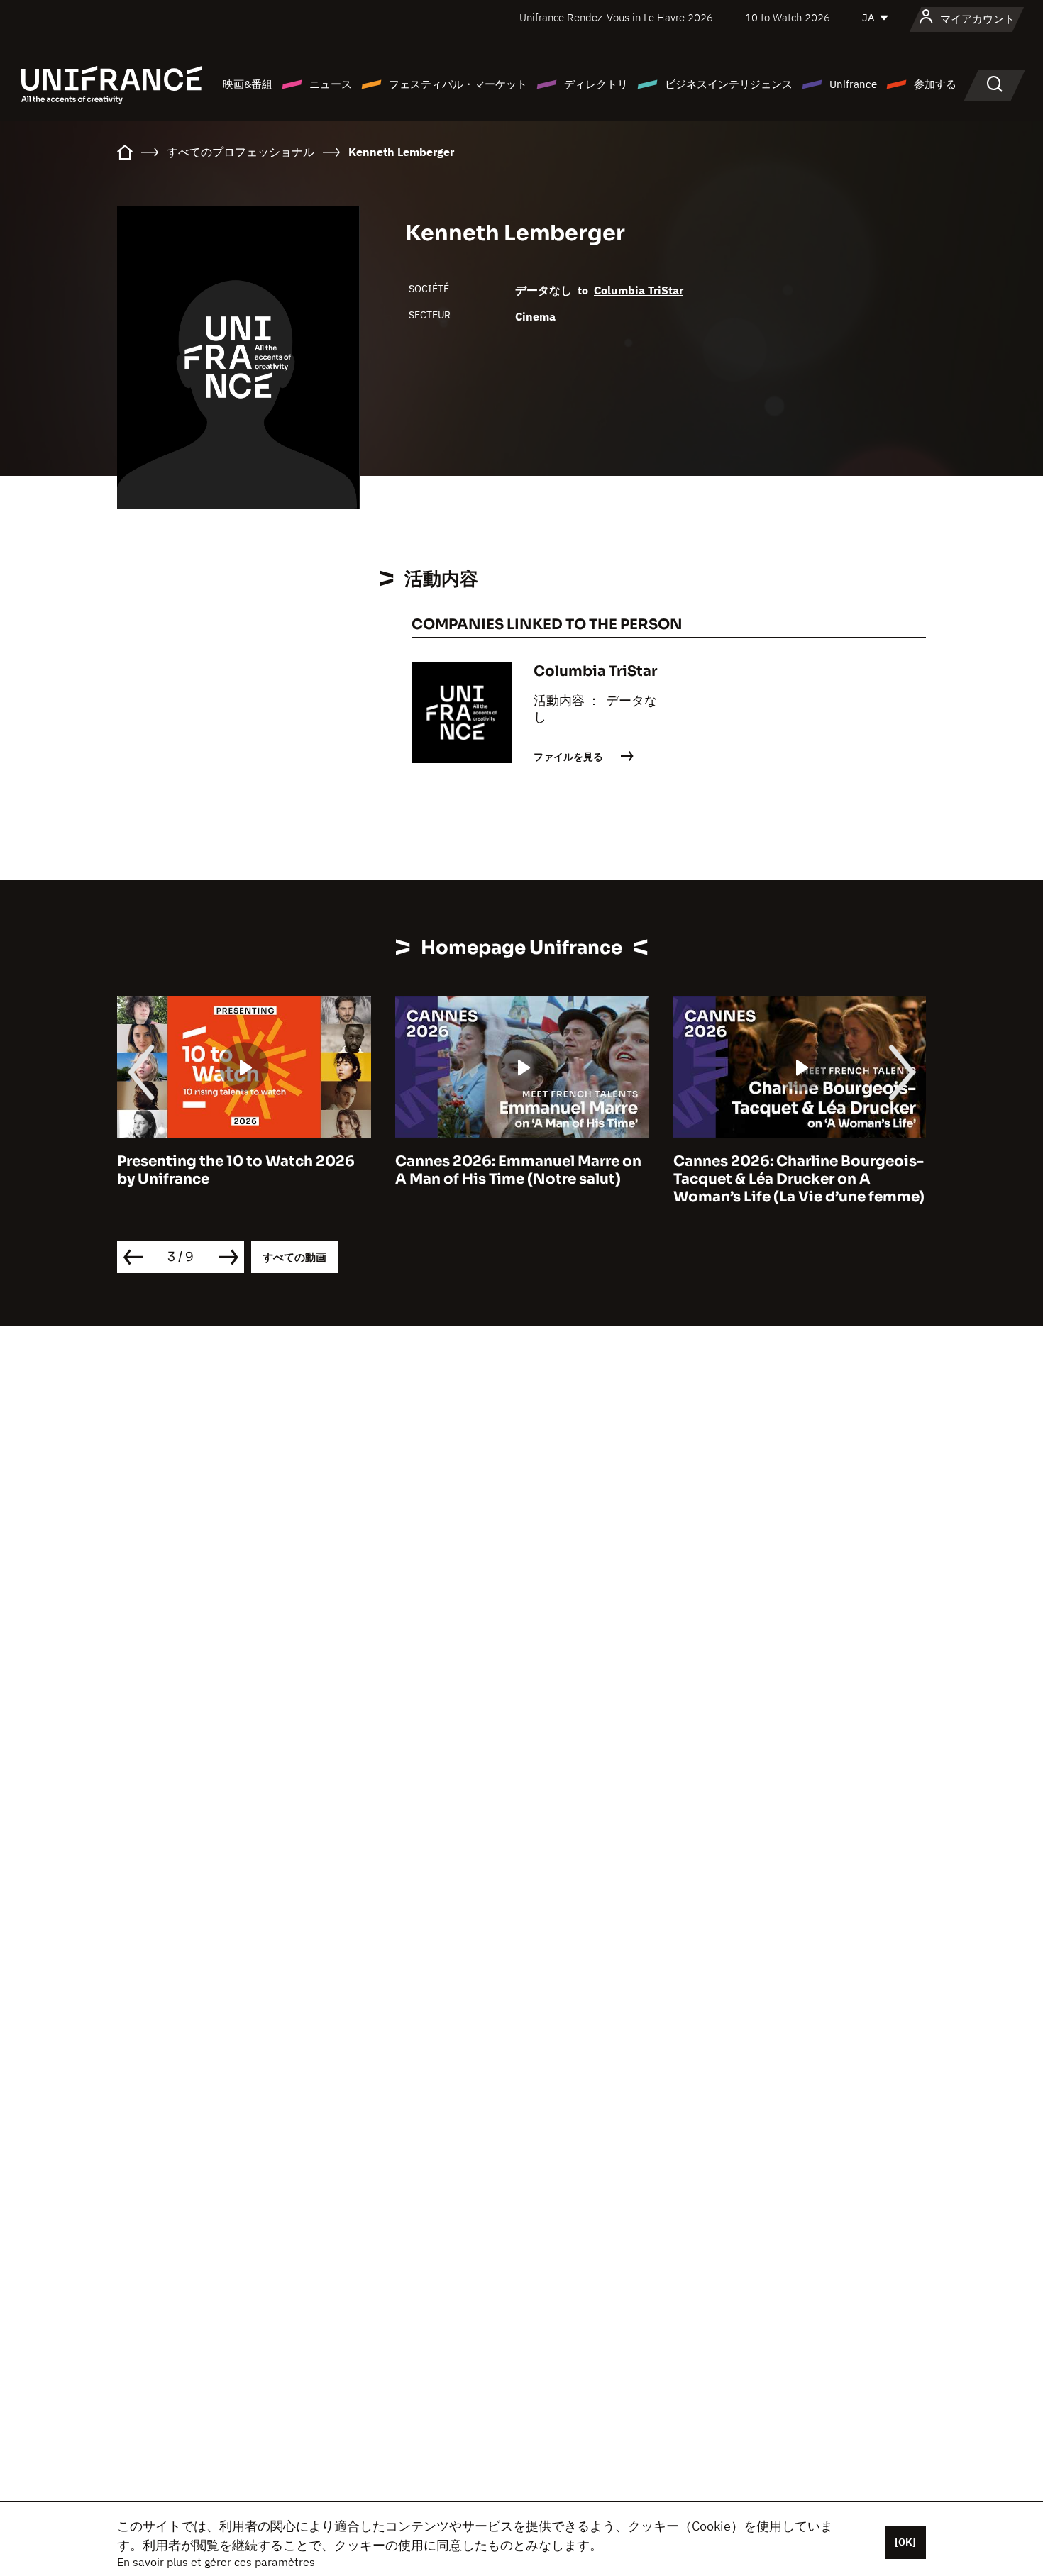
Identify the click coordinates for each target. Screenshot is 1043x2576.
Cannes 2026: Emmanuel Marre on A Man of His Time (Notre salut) (518, 1170)
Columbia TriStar (639, 290)
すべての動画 (294, 1257)
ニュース (331, 84)
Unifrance (853, 84)
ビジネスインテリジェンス (729, 84)
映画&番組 (248, 84)
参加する (935, 84)
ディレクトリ (596, 84)
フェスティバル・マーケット (458, 84)
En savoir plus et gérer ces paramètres (216, 2562)
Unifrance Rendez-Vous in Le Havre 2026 (616, 17)
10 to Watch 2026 (788, 17)
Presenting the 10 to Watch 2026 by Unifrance (236, 1170)
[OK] (905, 2542)
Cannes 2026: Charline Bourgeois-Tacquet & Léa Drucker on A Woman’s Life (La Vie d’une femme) (799, 1179)
